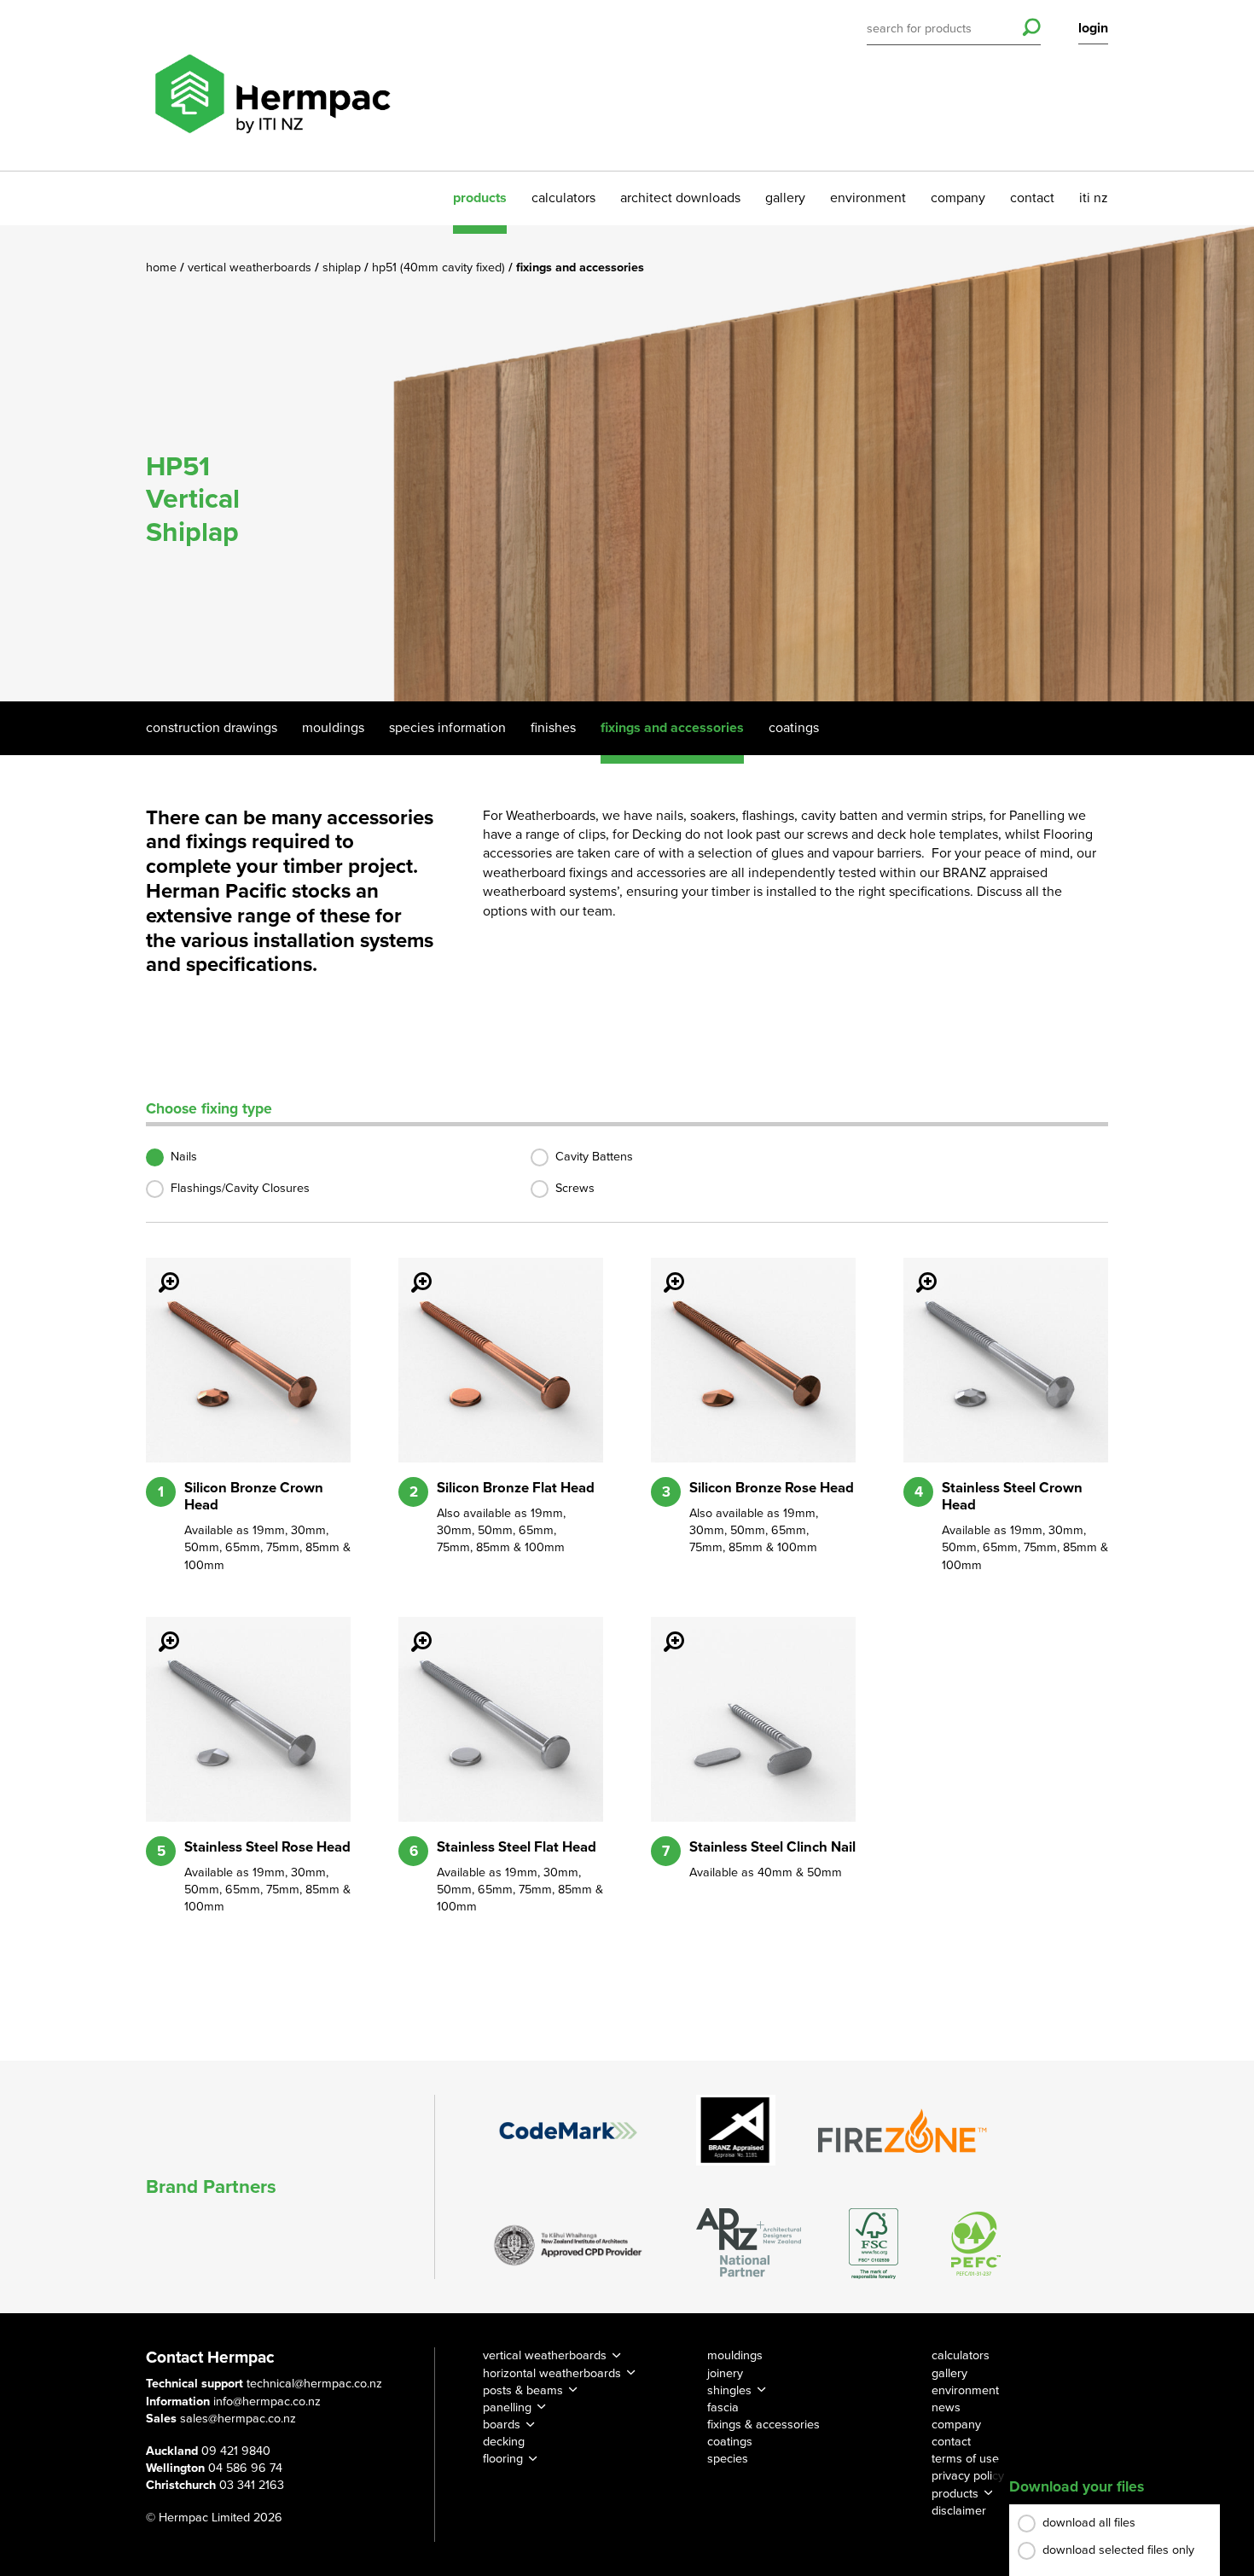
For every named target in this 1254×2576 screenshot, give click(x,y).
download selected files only (1118, 2550)
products (480, 198)
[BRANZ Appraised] (736, 2130)
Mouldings (333, 728)
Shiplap (343, 267)
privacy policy (968, 2476)
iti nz (1094, 198)
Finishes (553, 728)
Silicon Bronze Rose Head (772, 1488)
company (958, 198)
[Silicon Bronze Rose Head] (664, 1271)
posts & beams (523, 2390)
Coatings (794, 728)
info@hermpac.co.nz (267, 2402)
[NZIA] (568, 2244)
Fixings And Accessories (672, 728)
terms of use (965, 2459)
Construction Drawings (212, 728)
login (1093, 28)
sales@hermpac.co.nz (238, 2419)
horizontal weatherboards (552, 2373)
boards (502, 2425)
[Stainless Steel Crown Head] (916, 1271)
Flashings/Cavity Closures (240, 1188)
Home (163, 267)
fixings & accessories (763, 2425)
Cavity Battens (594, 1157)
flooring (503, 2459)
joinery (725, 2373)
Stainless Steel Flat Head (517, 1847)
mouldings (735, 2355)
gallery (785, 198)
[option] (627, 464)
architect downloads (680, 198)
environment (868, 198)
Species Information (447, 728)
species (728, 2459)
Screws (575, 1188)
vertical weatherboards (545, 2355)
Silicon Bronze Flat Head (516, 1488)
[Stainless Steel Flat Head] (411, 1630)
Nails (184, 1157)
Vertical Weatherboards (251, 267)
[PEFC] (976, 2244)
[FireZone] (903, 2131)
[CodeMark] (568, 2131)
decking (504, 2442)
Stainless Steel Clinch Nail (772, 1847)
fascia (723, 2407)
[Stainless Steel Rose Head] (159, 1630)
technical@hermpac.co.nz (314, 2384)
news (946, 2407)
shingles (729, 2390)
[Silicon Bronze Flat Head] (411, 1271)
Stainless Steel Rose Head (267, 1847)
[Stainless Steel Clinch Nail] (664, 1630)
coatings (730, 2442)
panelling (507, 2407)
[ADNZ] (749, 2244)
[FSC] (874, 2244)
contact (1032, 198)
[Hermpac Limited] (272, 85)
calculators (563, 198)
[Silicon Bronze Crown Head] (159, 1271)
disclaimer (959, 2511)
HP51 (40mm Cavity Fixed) (440, 267)
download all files (1089, 2523)
